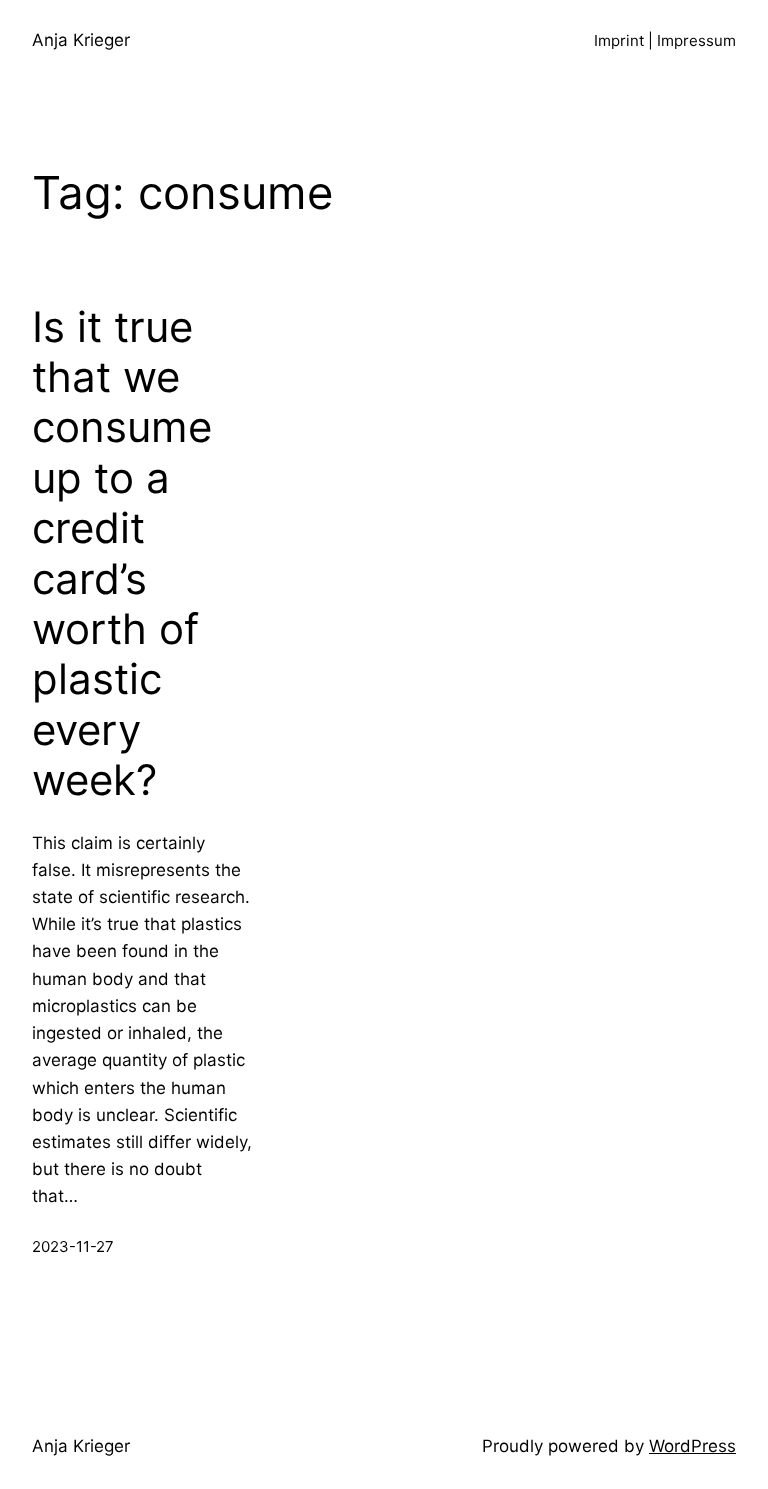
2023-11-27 (73, 1246)
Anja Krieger (81, 40)
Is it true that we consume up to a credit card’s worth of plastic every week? (122, 554)
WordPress (692, 1446)
